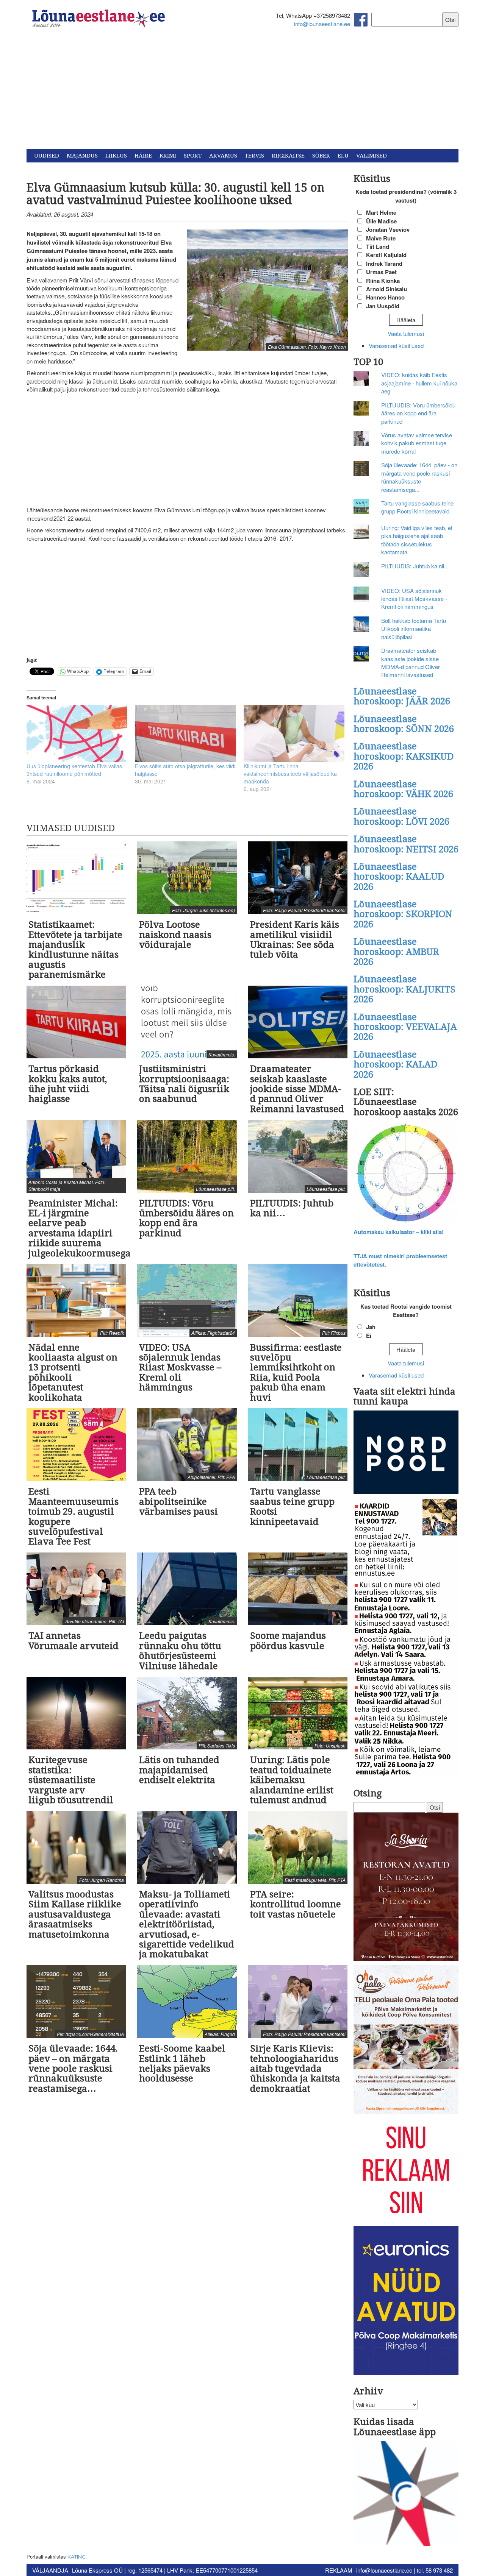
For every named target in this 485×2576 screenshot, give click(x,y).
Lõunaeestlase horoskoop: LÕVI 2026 (401, 816)
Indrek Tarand (384, 264)
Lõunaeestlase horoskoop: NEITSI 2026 (406, 844)
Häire (143, 156)
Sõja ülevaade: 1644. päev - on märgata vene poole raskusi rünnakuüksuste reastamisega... (419, 477)
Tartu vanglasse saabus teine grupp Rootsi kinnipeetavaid (417, 507)
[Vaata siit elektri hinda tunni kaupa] (406, 1453)
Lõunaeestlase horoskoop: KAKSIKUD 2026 (404, 756)
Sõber (321, 156)
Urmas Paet (381, 272)
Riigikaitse (288, 156)
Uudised (47, 156)
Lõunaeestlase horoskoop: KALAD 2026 (395, 1065)
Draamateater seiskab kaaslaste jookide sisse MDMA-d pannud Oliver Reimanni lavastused (411, 662)
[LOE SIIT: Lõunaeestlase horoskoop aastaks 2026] (406, 1173)
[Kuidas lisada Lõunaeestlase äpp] (406, 2494)
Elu (343, 156)
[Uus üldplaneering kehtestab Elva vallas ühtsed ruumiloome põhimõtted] (77, 733)
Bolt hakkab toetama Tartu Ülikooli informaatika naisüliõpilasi (414, 629)
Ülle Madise (381, 221)
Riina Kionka (383, 281)
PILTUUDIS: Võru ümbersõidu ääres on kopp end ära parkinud (418, 413)
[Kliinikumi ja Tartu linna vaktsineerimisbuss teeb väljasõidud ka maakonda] (294, 733)
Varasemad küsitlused (396, 346)
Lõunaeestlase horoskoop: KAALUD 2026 (399, 877)
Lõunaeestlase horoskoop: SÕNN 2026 (404, 724)
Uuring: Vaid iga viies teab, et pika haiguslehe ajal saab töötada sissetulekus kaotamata (417, 540)
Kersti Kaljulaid (386, 255)
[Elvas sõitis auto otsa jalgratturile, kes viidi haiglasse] (185, 733)
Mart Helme (381, 212)
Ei (369, 1336)
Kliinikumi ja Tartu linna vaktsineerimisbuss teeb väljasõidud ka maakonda (290, 774)
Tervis (254, 156)
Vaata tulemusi (406, 333)
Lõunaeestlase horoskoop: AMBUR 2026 (396, 952)
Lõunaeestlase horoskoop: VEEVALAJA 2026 (405, 1027)
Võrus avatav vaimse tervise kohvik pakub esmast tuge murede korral (417, 443)
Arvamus (223, 156)
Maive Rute (381, 238)
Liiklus (116, 156)
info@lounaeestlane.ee (322, 24)
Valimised (372, 156)
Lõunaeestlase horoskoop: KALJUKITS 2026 (404, 989)
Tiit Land (378, 247)
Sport (193, 156)
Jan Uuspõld (383, 306)
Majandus (82, 156)
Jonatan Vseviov (388, 229)
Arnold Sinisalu (386, 289)
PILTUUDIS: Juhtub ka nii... (415, 566)
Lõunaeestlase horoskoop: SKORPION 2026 (403, 914)
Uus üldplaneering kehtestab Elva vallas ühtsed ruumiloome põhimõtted (74, 770)
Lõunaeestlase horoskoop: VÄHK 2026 (403, 789)
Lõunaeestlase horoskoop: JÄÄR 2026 (402, 696)
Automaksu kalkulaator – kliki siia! (399, 1232)
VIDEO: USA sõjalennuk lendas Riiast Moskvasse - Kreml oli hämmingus (414, 599)
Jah (371, 1327)
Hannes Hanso (385, 297)
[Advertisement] (242, 92)
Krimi (168, 156)
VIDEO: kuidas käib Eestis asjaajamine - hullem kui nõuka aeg (419, 383)
